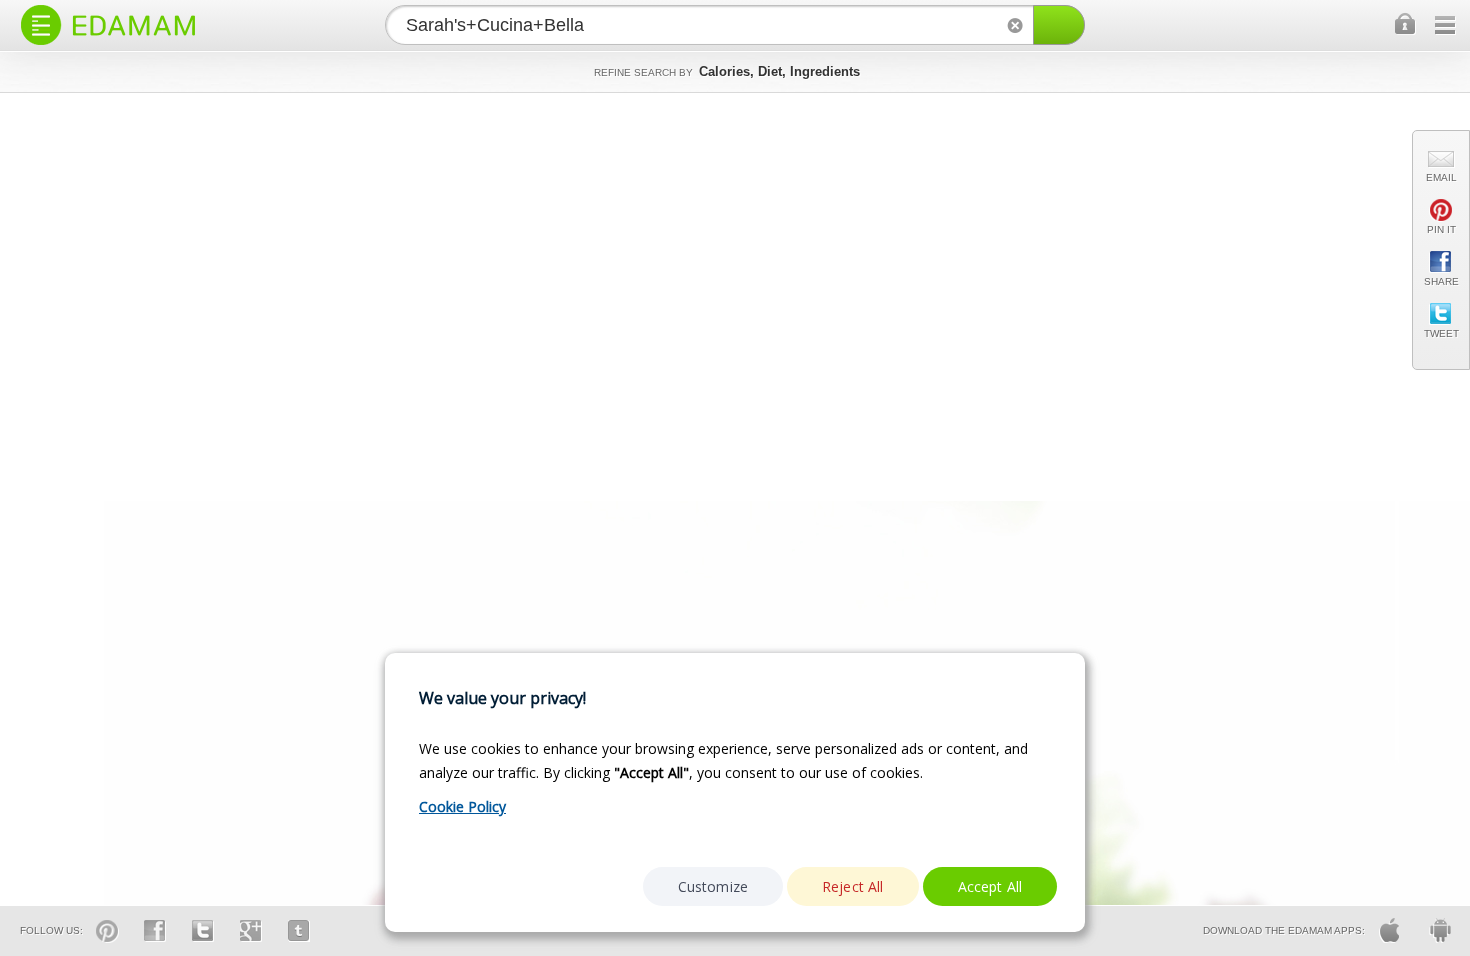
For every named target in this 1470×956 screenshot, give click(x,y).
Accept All (990, 886)
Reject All (853, 886)
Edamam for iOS (1390, 930)
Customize (713, 886)
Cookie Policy (462, 806)
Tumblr (299, 931)
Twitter (203, 931)
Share (1441, 281)
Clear (1015, 25)
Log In (1406, 25)
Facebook (155, 931)
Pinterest (107, 931)
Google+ (251, 931)
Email (1441, 177)
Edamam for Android (1440, 930)
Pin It (1441, 229)
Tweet (1441, 333)
